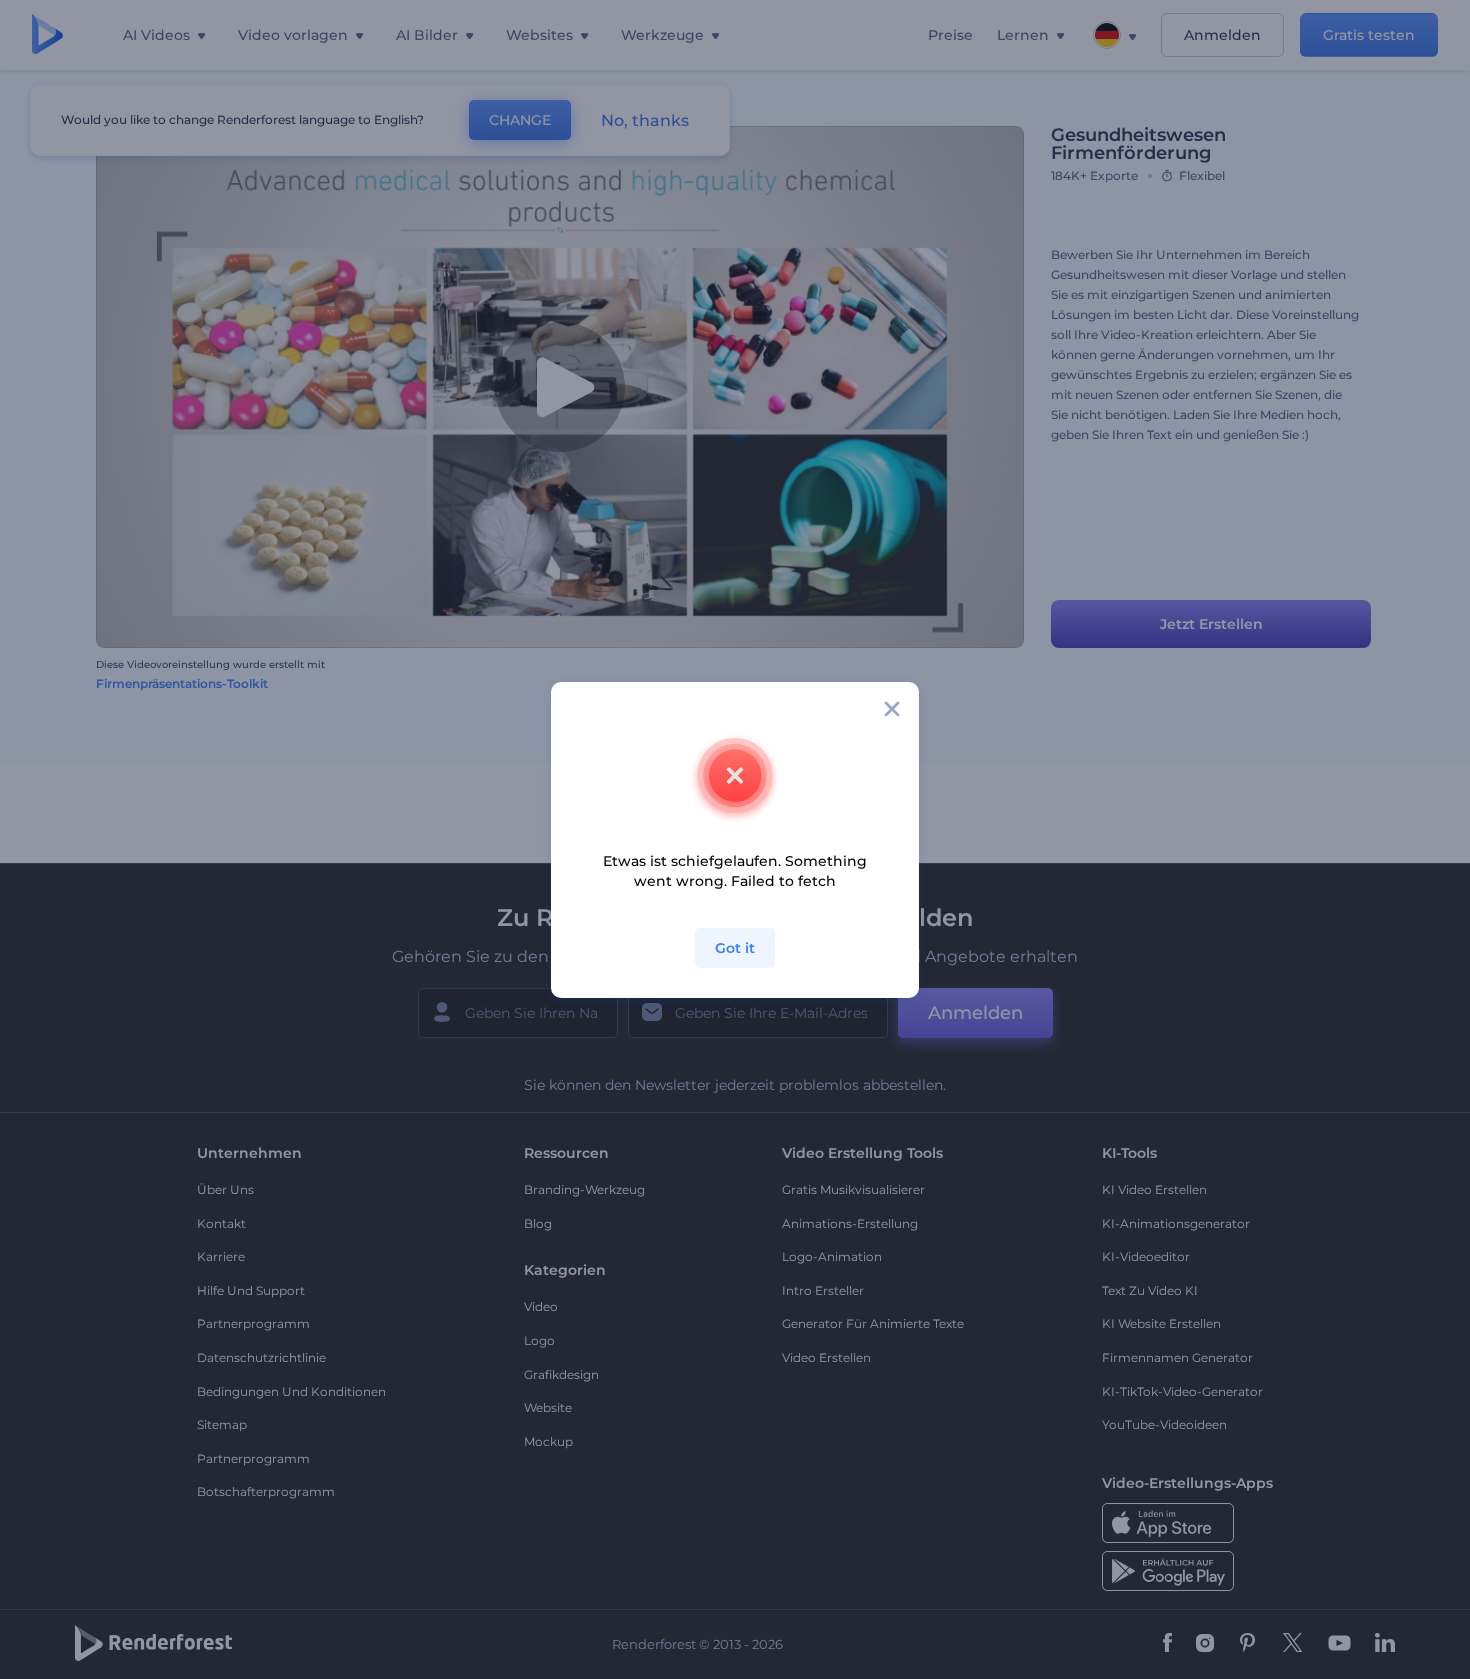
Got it (735, 948)
